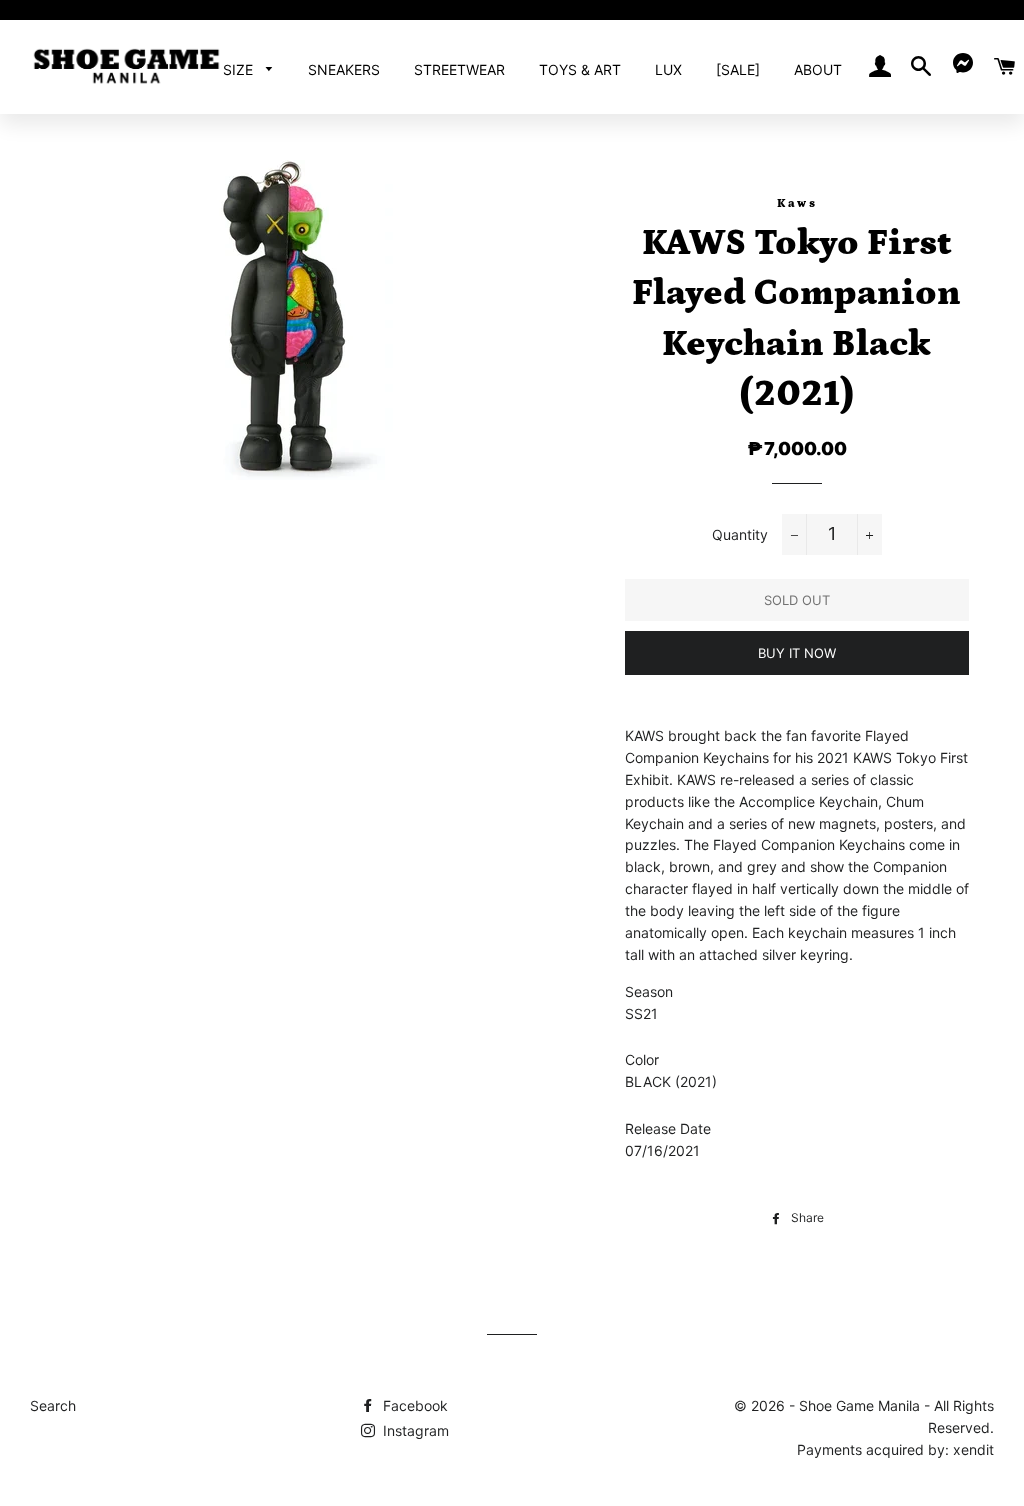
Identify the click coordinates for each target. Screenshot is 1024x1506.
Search (53, 1405)
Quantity (740, 534)
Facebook (413, 1405)
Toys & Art (580, 69)
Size (240, 69)
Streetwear (459, 69)
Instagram (414, 1430)
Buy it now (797, 653)
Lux (668, 69)
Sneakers (344, 69)
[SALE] (738, 69)
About (818, 69)
